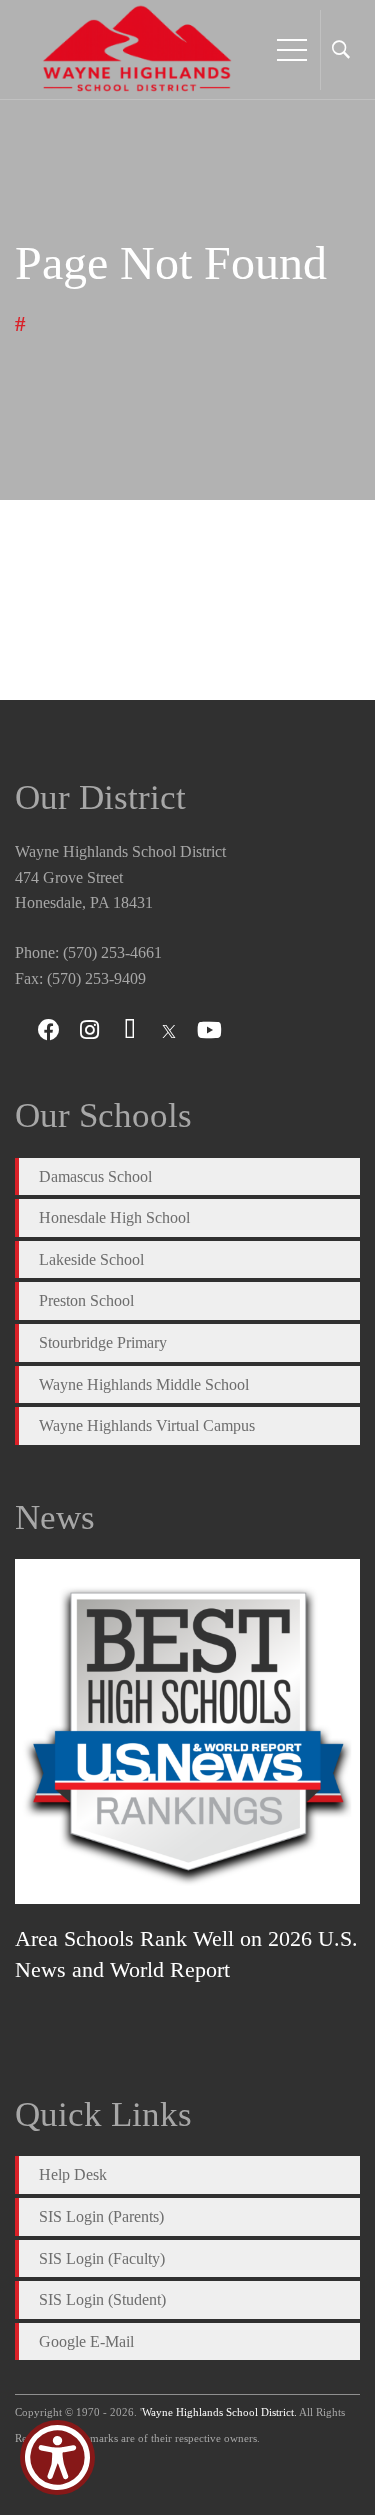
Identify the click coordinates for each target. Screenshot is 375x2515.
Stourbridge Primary (103, 1342)
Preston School (86, 1300)
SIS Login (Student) (102, 2299)
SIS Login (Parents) (101, 2216)
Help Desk (73, 2174)
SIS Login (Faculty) (102, 2258)
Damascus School (95, 1176)
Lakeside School (91, 1259)
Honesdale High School (114, 1217)
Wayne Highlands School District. (219, 2412)
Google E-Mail (86, 2341)
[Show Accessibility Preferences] (57, 2457)
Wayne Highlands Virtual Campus (147, 1425)
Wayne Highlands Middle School (144, 1384)
